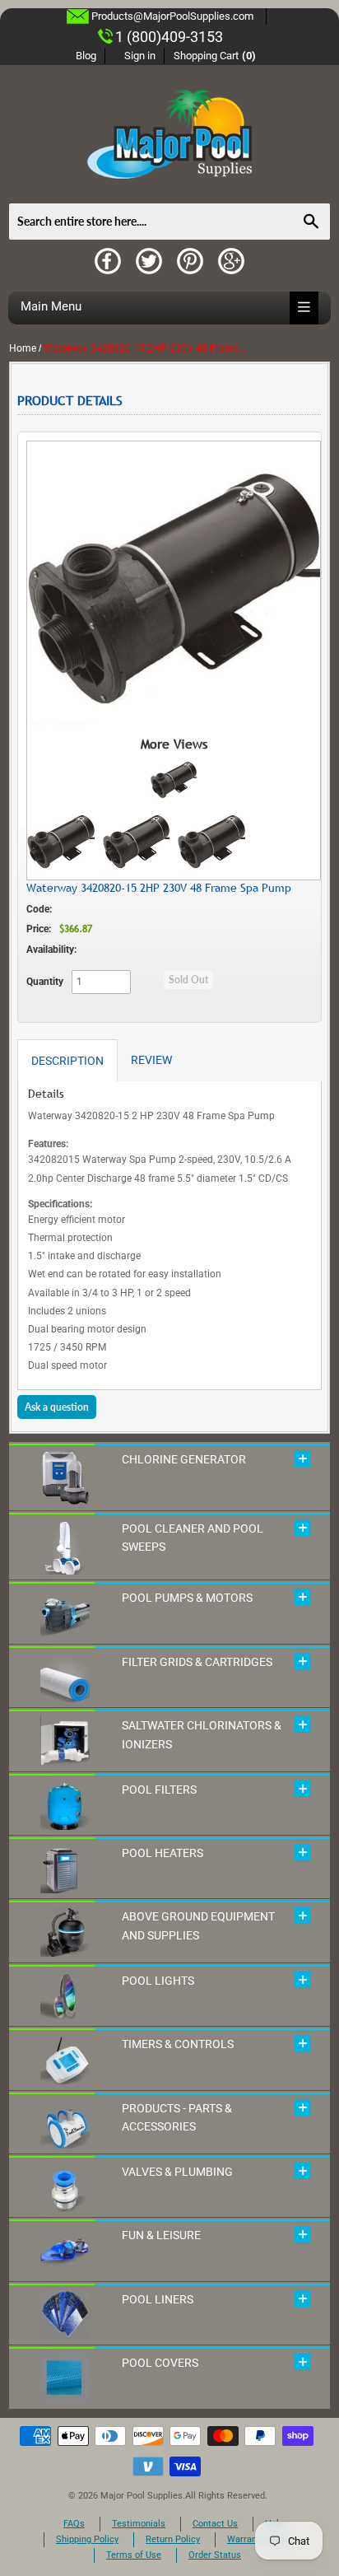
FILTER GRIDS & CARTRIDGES (197, 1662)
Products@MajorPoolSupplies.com (172, 16)
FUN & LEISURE (161, 2235)
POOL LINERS (158, 2299)
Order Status (215, 2555)
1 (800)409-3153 (169, 37)
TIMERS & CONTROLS (178, 2044)
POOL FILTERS (159, 1790)
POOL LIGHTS (158, 1981)
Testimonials (139, 2524)
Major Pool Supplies (142, 2496)
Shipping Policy (87, 2539)
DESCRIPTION (67, 1061)
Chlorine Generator (184, 1459)
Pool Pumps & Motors (187, 1598)
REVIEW (151, 1060)
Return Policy (173, 2539)
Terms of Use (134, 2555)
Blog (86, 56)
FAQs (74, 2524)
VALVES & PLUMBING (177, 2172)
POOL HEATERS (163, 1853)
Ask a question (57, 1407)
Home (23, 348)
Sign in (140, 56)
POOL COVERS (160, 2363)
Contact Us (215, 2524)
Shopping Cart (215, 56)
